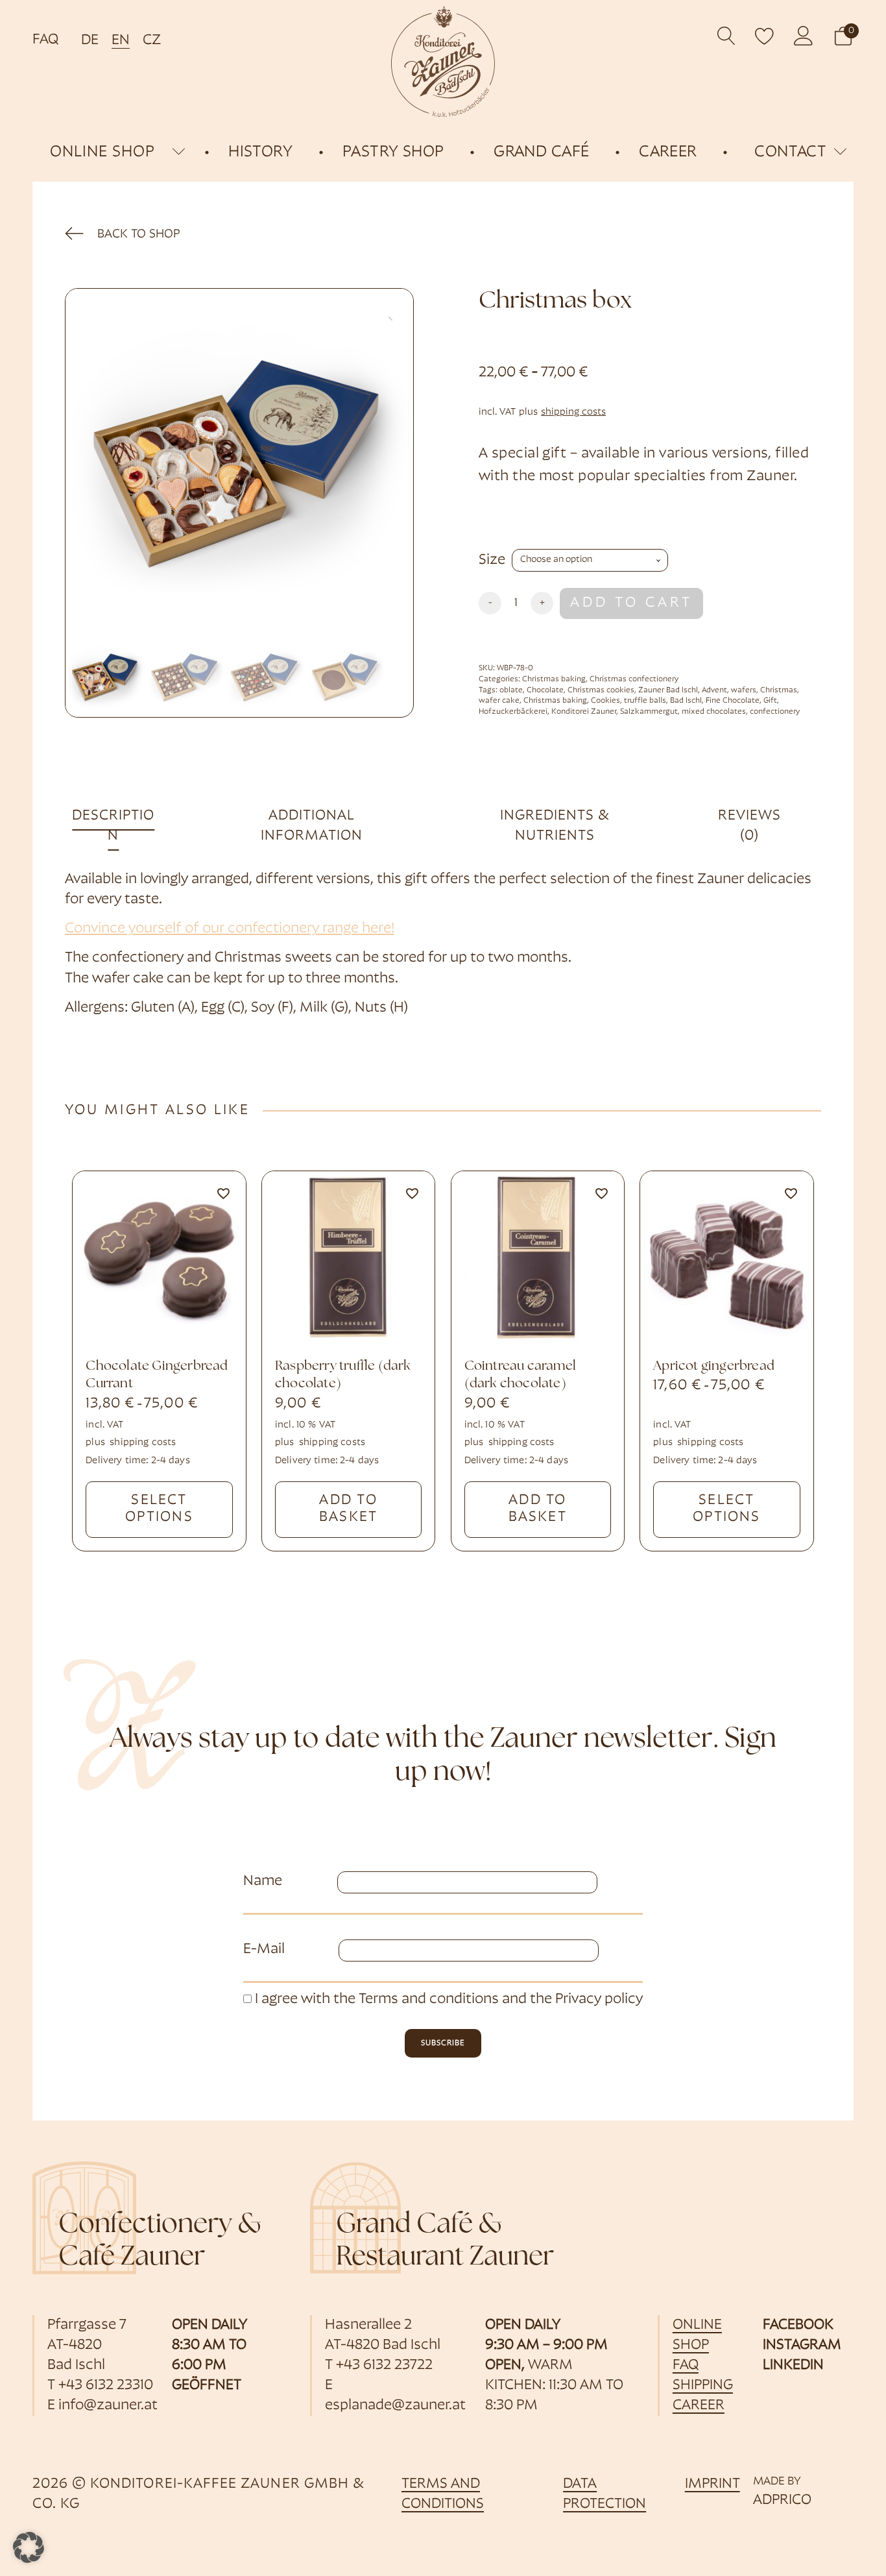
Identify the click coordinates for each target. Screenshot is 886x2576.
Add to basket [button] (348, 1509)
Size (492, 560)
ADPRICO (782, 2500)
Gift (770, 701)
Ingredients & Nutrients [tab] (555, 826)
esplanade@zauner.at (395, 2406)
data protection (605, 2494)
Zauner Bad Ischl (668, 690)
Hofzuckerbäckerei (513, 712)
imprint (712, 2484)
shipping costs (573, 412)
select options (159, 1509)
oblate (511, 690)
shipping (703, 2386)
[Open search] (727, 36)
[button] (843, 36)
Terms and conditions (429, 1999)
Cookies (605, 701)
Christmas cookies (601, 690)
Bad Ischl (686, 701)
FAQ (45, 40)
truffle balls (645, 701)
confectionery (775, 712)
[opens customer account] (804, 36)
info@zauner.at (108, 2406)
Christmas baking (554, 679)
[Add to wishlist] (223, 1194)
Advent (714, 690)
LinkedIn (793, 2365)
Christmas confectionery (634, 679)
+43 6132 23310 (106, 2386)
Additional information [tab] (312, 826)
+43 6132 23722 (384, 2365)
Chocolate (545, 690)
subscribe (443, 2043)
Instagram (802, 2345)
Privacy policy (599, 1999)
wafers (744, 690)
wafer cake (499, 701)
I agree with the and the (447, 1999)
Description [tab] (113, 826)
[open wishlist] (765, 36)
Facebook (798, 2325)
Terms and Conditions (443, 2494)
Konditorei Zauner (584, 712)
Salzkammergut (649, 712)
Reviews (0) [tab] (749, 826)
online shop (102, 152)
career (699, 2406)
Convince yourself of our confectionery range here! (230, 929)
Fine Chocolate (733, 701)
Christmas (779, 690)
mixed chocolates (714, 712)
